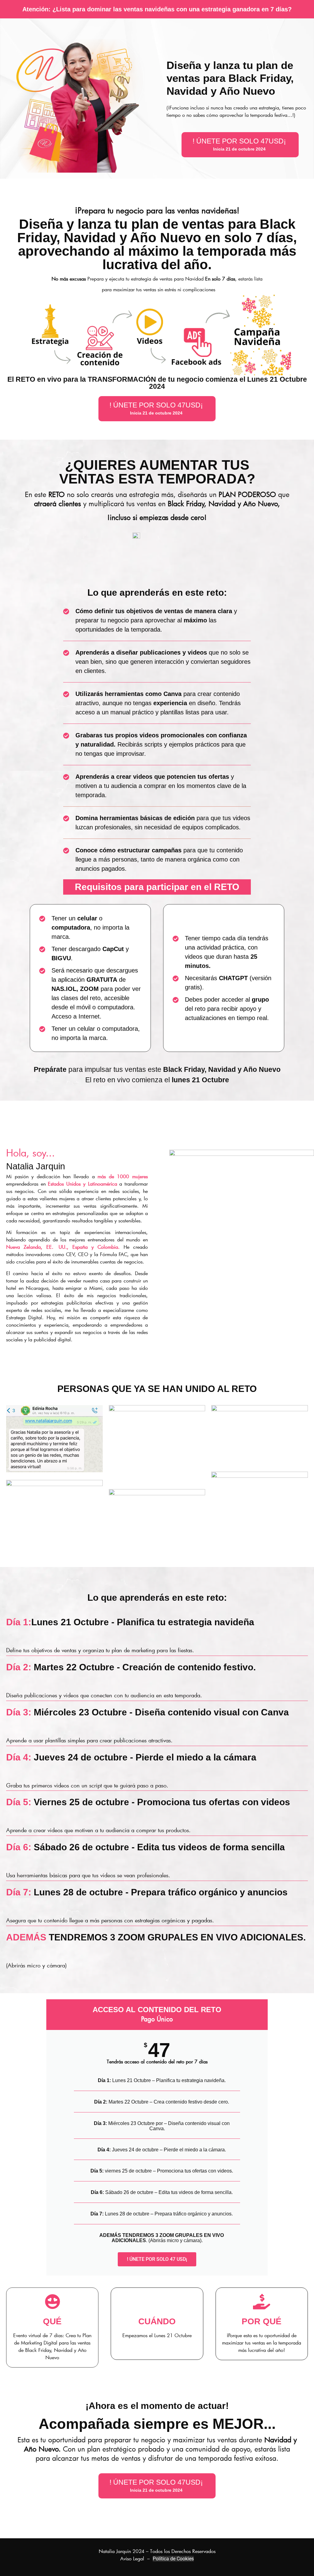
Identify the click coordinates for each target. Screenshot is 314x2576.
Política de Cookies (173, 2559)
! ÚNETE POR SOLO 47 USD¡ (157, 2259)
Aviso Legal (132, 2558)
